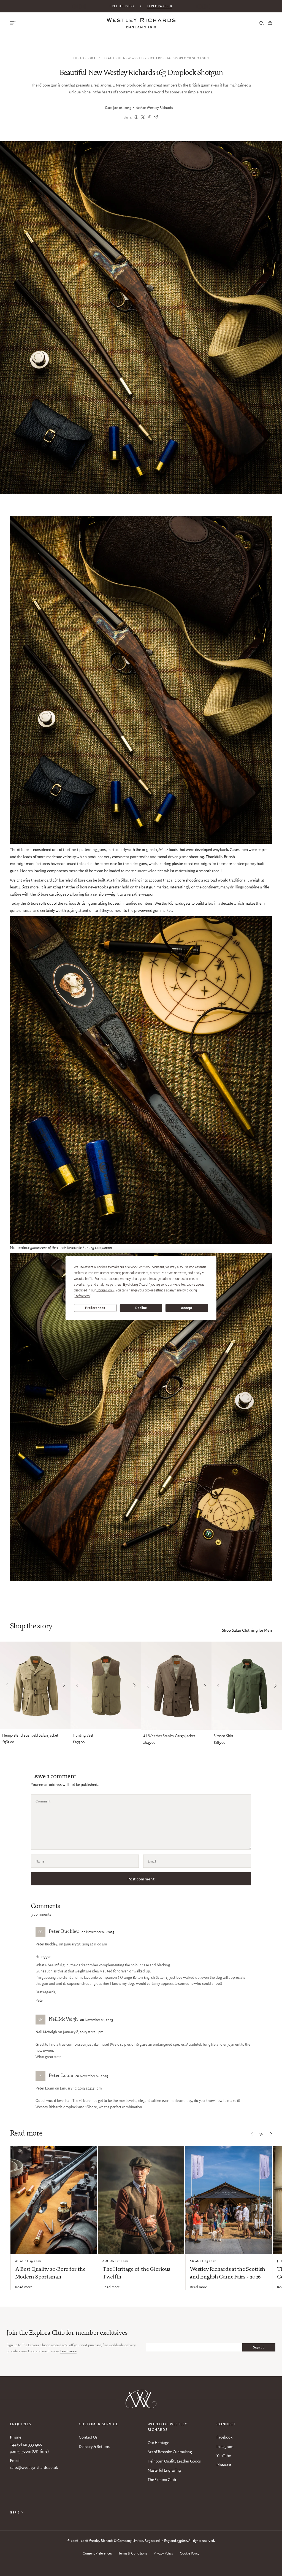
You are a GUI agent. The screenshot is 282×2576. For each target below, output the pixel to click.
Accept (187, 1308)
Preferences (95, 1308)
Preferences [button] (82, 1296)
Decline (141, 1308)
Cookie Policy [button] (105, 1290)
